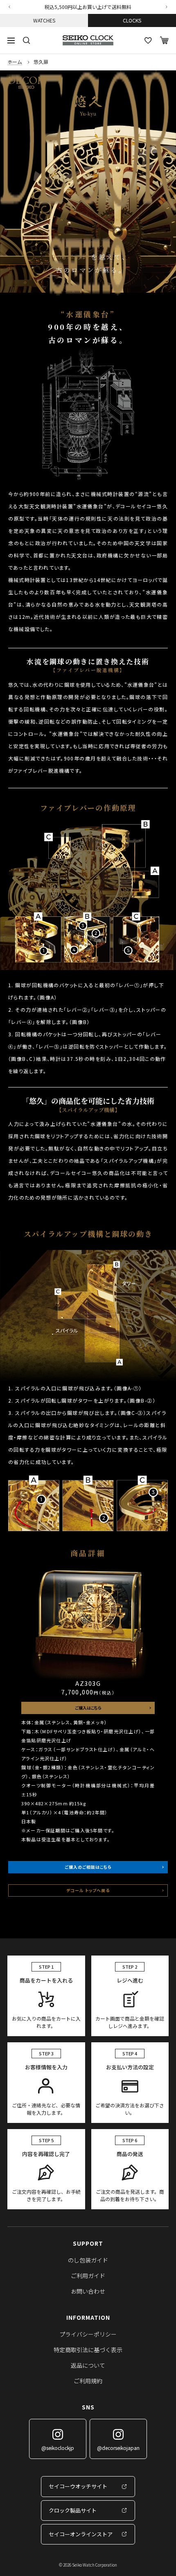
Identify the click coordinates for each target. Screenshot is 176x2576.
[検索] (27, 41)
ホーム (15, 62)
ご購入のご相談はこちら (88, 1867)
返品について (88, 2365)
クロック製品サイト (73, 2510)
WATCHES (44, 20)
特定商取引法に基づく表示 (88, 2350)
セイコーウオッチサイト (78, 2486)
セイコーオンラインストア (81, 2534)
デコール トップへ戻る (88, 1890)
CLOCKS (132, 20)
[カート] (164, 40)
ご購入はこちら (88, 1708)
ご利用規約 (88, 2381)
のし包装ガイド (88, 2260)
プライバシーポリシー (88, 2334)
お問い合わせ (88, 2291)
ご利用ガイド (88, 2276)
